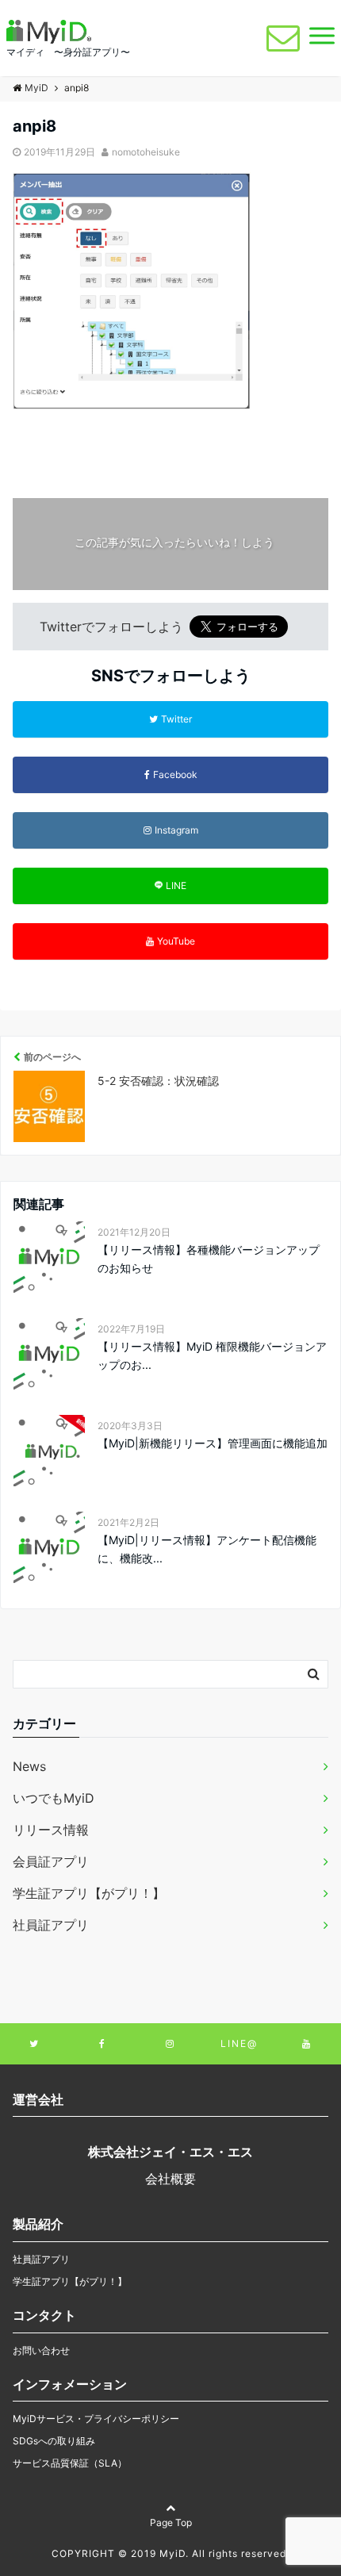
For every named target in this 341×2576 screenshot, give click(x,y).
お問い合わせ (41, 2350)
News (29, 1766)
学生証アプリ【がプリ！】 (89, 1893)
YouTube (176, 941)
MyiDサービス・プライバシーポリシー (96, 2419)
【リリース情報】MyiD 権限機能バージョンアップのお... (212, 1355)
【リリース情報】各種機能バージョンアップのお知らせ (209, 1258)
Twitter (176, 719)
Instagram (176, 830)
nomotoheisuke (146, 152)
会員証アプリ (51, 1861)
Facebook (175, 774)
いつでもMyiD (54, 1798)
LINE (176, 885)
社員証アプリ (51, 1925)
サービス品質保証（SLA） (70, 2463)
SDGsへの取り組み (54, 2441)
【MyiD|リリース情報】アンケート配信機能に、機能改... (207, 1549)
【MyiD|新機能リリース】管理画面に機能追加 (213, 1443)
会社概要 (170, 2179)
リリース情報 (51, 1830)
